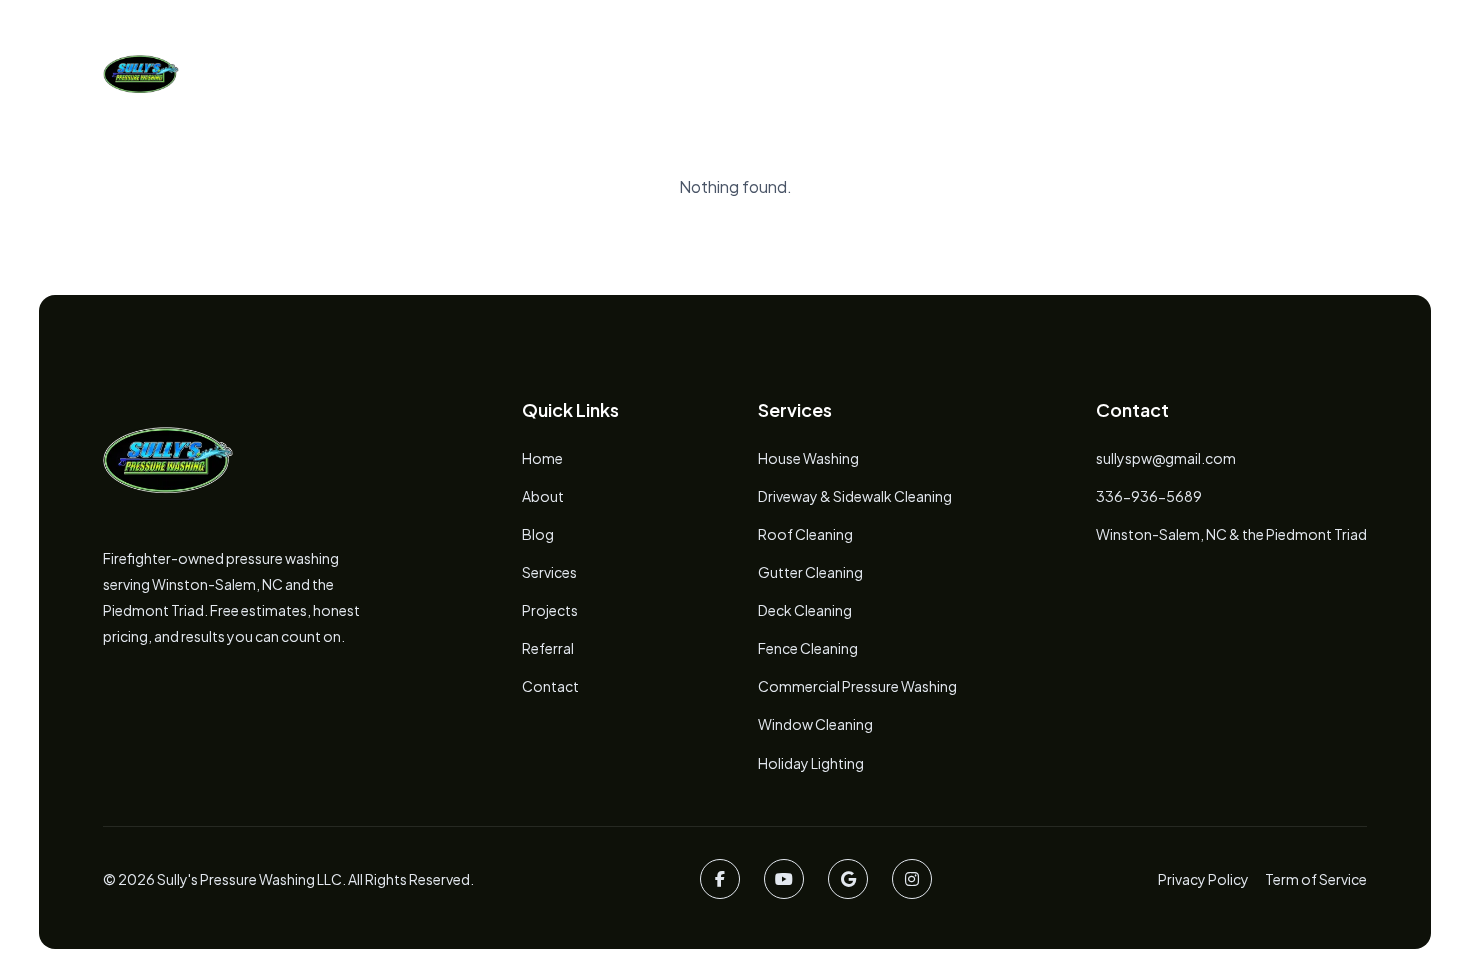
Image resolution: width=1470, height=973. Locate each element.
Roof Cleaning (805, 534)
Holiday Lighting (811, 763)
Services (653, 73)
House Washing (808, 458)
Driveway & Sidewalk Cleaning (855, 496)
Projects (776, 73)
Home (437, 73)
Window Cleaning (815, 724)
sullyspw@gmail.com (1166, 458)
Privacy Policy (1203, 879)
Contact (550, 686)
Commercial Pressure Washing (857, 686)
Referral (548, 648)
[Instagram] (912, 879)
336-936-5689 (1149, 496)
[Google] (848, 879)
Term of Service (1316, 879)
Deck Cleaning (805, 610)
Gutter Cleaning (810, 572)
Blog (883, 73)
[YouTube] (784, 879)
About (540, 73)
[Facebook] (720, 879)
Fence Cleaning (808, 648)
